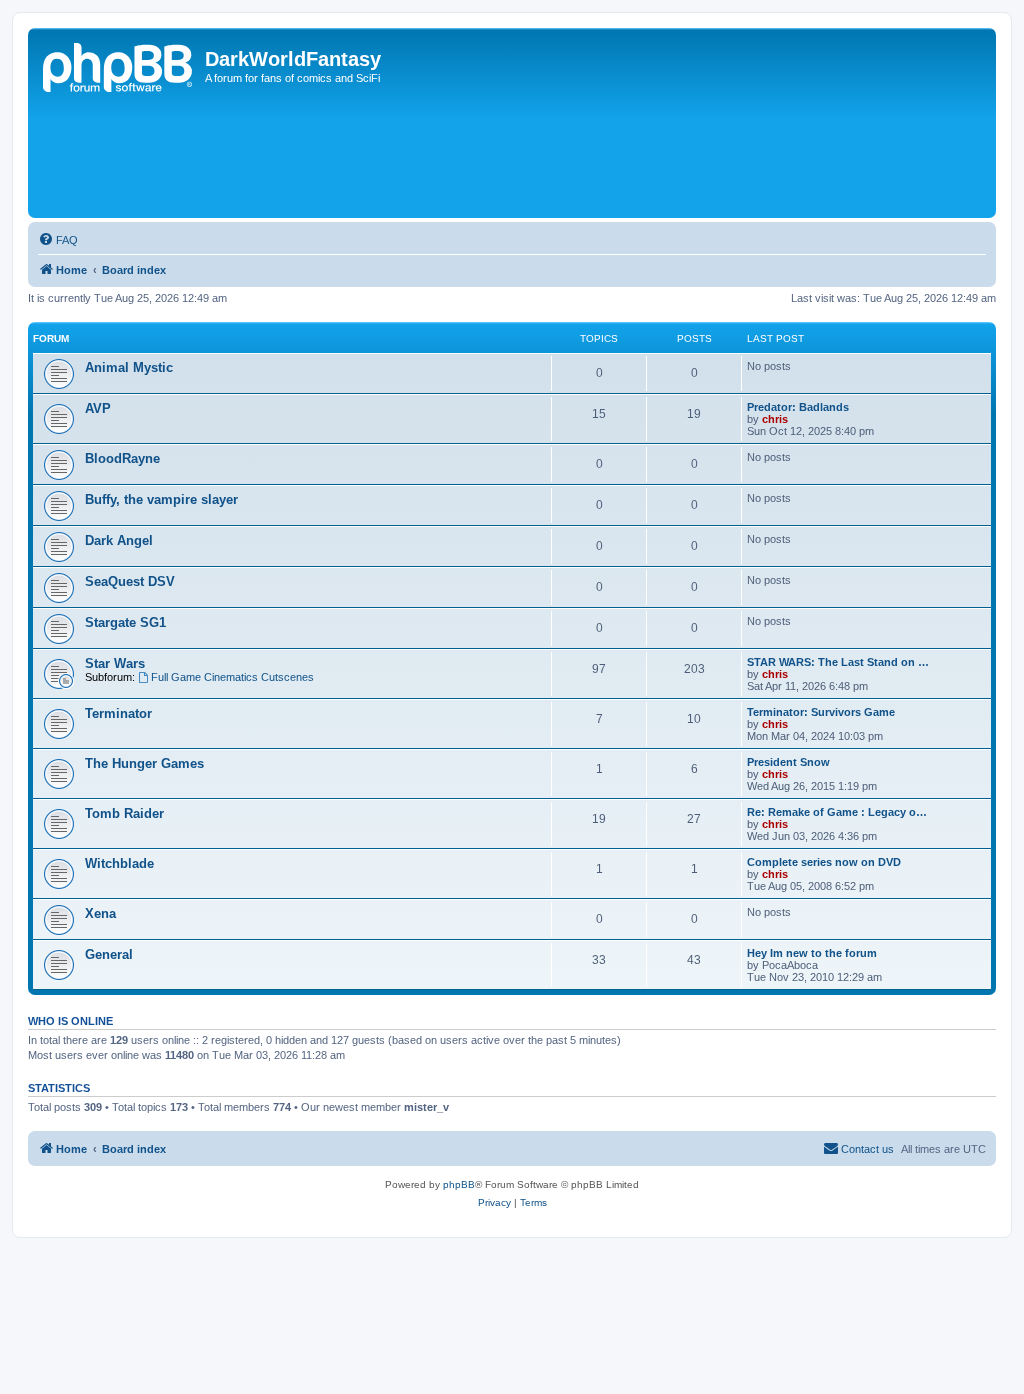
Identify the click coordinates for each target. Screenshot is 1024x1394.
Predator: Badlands (798, 407)
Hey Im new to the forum (812, 953)
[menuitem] (58, 240)
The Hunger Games (144, 763)
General (109, 954)
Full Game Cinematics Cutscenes (232, 677)
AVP (98, 408)
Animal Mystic (129, 367)
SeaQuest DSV (130, 581)
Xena (100, 913)
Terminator (118, 713)
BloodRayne (122, 458)
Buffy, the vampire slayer (161, 499)
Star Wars (115, 663)
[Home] (119, 65)
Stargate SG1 (125, 622)
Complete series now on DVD (824, 862)
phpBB (459, 1184)
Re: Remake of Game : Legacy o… (837, 812)
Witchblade (119, 863)
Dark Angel (119, 540)
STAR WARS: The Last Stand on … (838, 662)
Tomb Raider (124, 813)
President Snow (788, 762)
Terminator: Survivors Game (821, 712)
